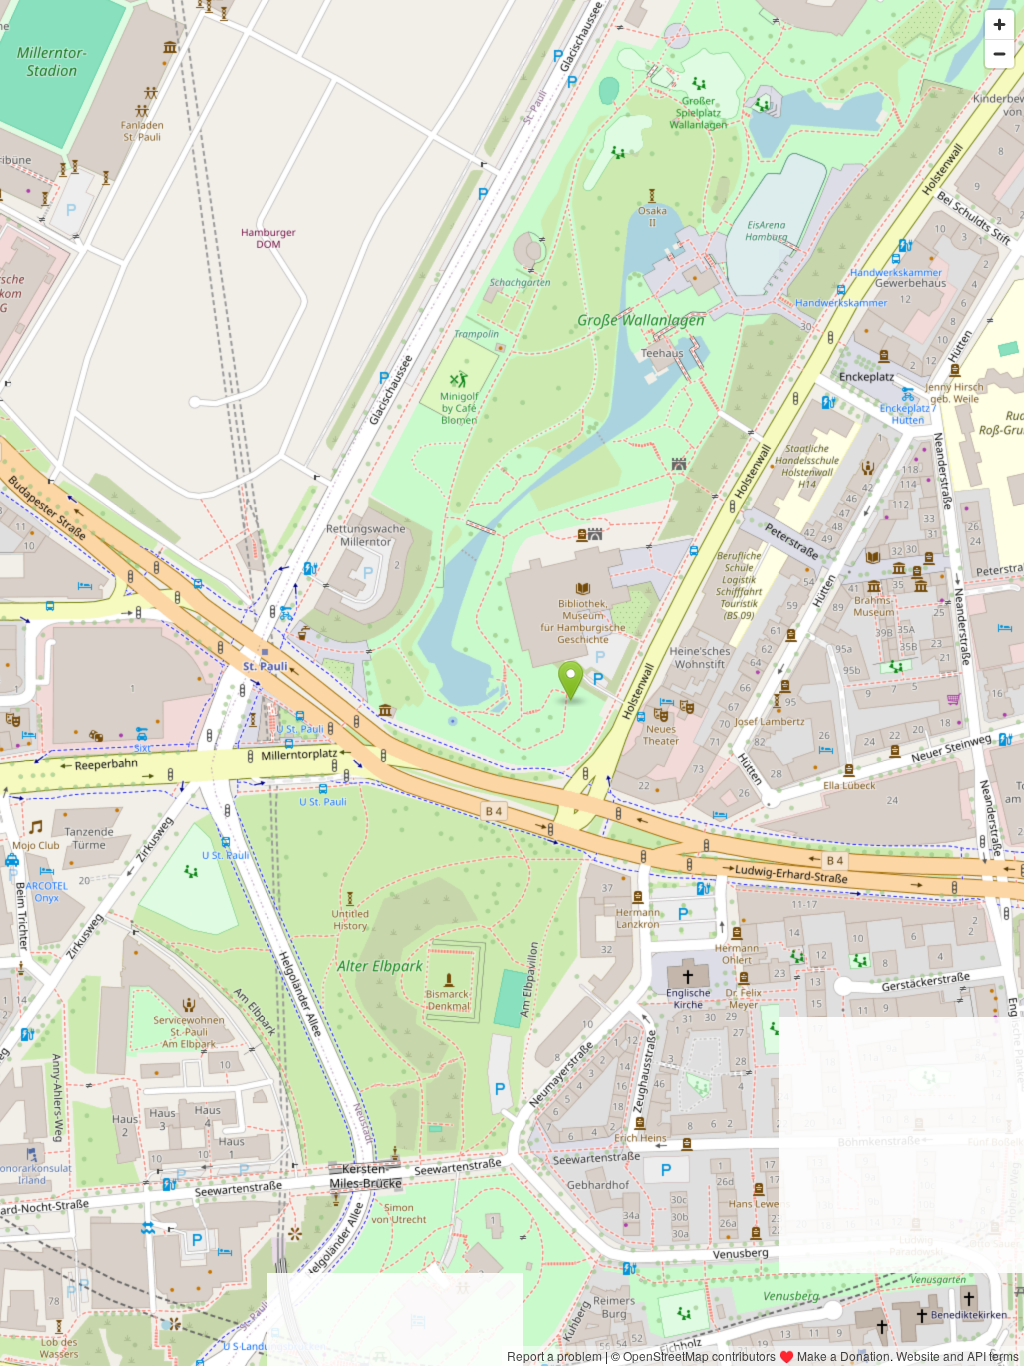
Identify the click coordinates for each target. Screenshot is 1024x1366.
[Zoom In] (999, 24)
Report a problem (554, 1355)
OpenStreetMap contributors (699, 1355)
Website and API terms (957, 1355)
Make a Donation (843, 1355)
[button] (570, 681)
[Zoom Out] (999, 53)
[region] (512, 683)
